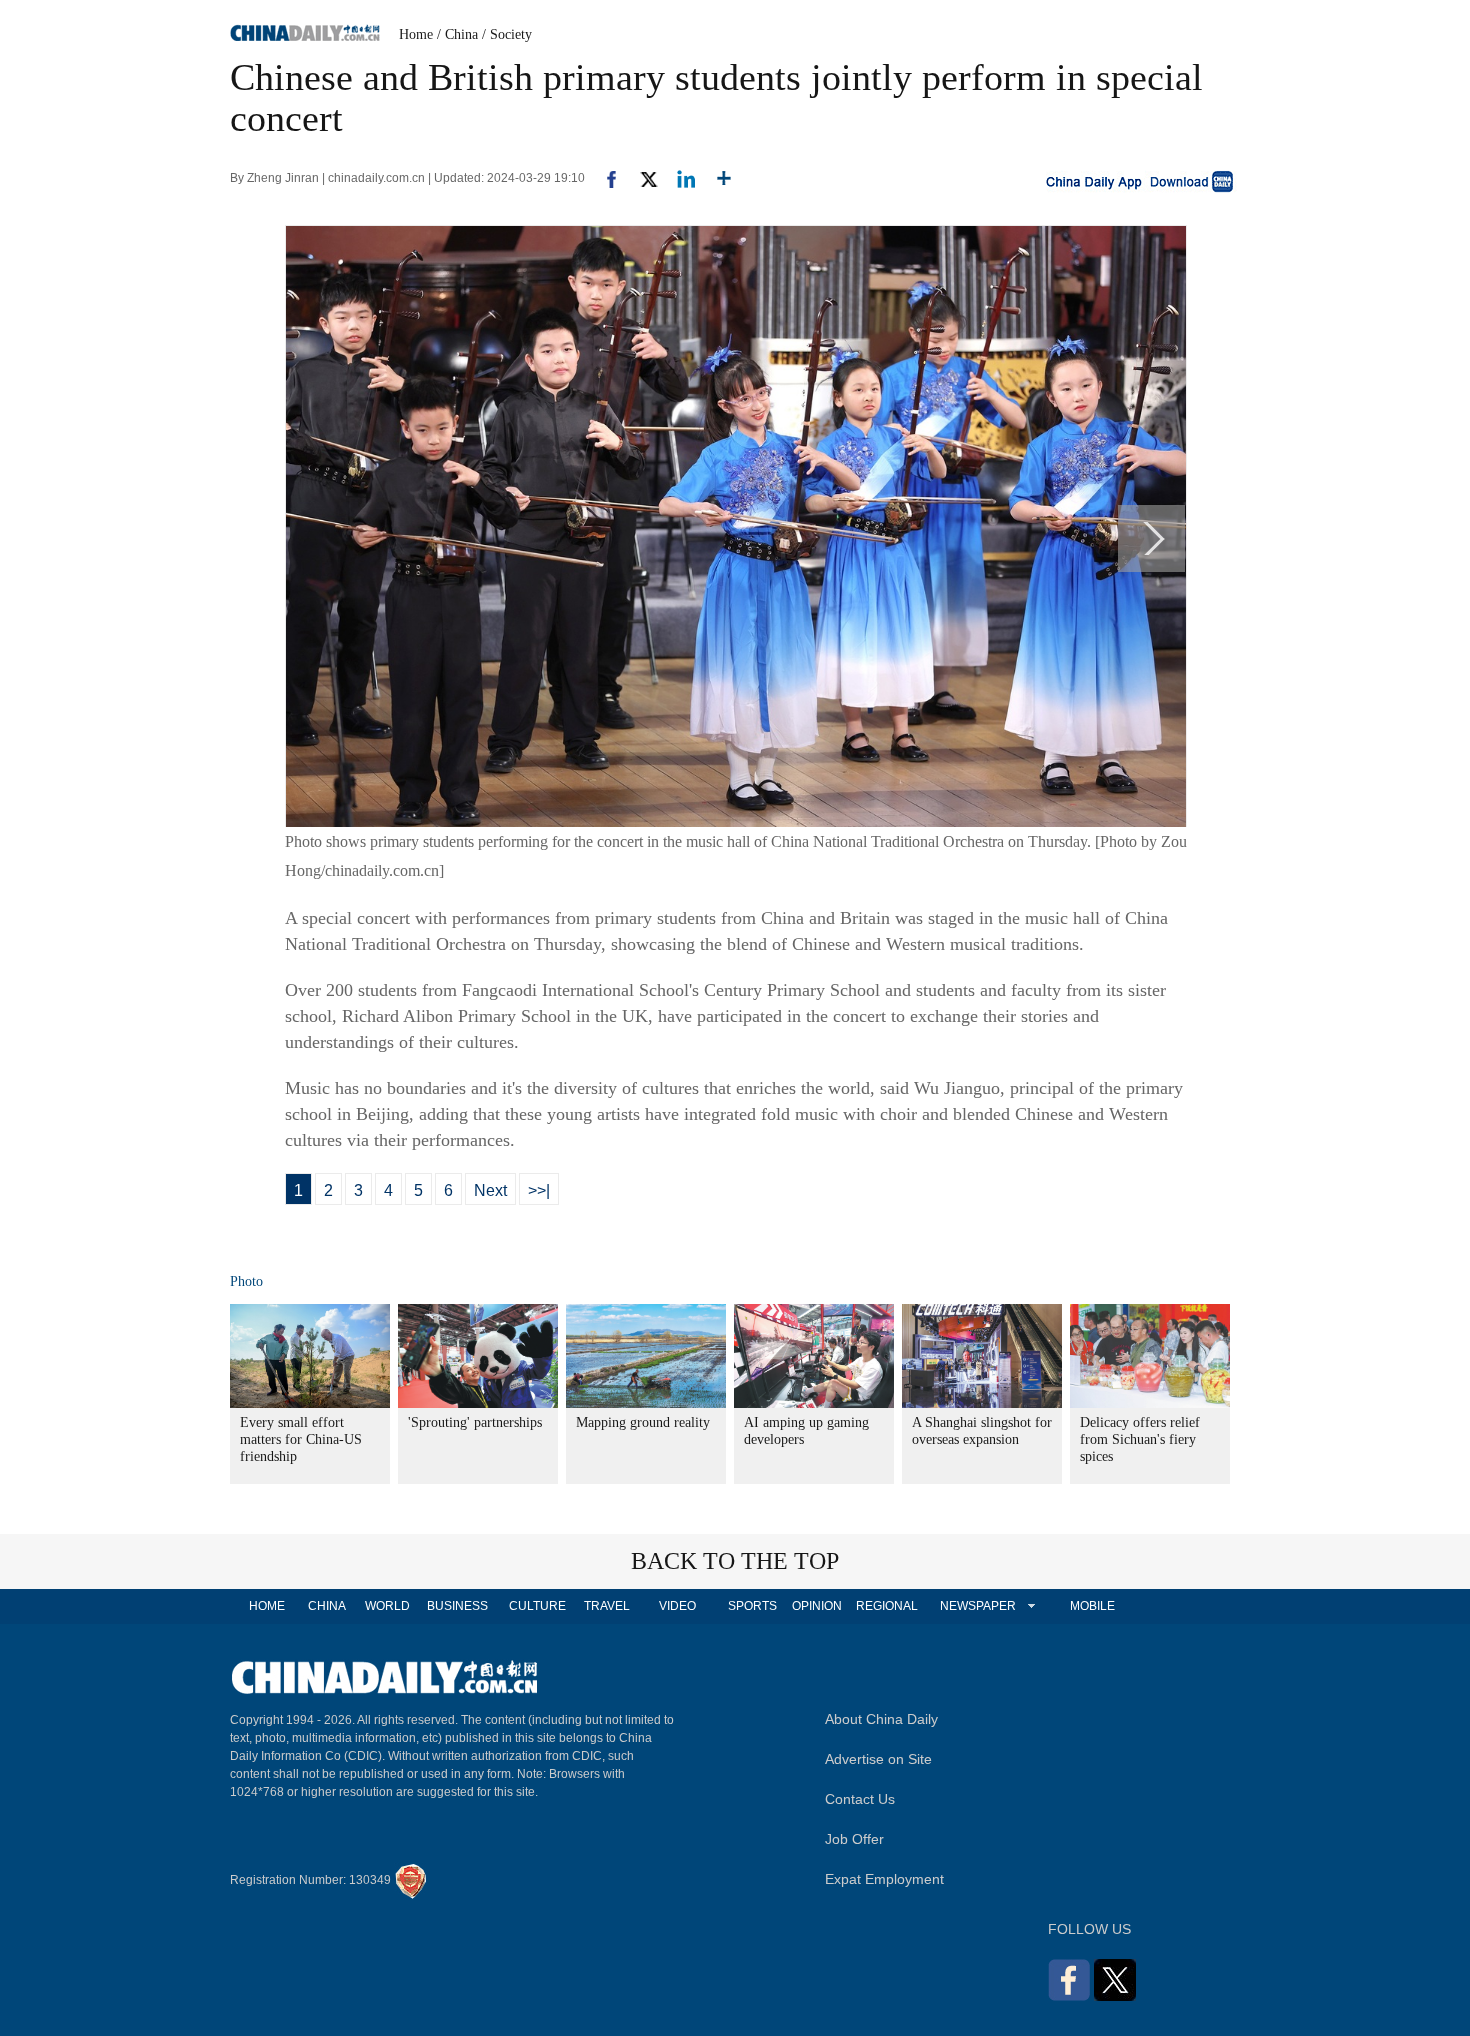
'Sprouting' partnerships (475, 1422)
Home (416, 34)
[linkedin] (678, 178)
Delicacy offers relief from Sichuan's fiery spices (1140, 1439)
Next (490, 1190)
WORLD (387, 1606)
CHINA (327, 1606)
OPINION (817, 1606)
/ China (457, 34)
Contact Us (860, 1799)
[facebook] (604, 178)
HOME (267, 1606)
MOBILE (1092, 1606)
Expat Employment (884, 1879)
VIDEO (677, 1606)
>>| (539, 1190)
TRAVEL (607, 1606)
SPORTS (752, 1606)
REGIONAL (887, 1606)
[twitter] (640, 178)
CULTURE (537, 1606)
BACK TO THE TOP (735, 1561)
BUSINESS (457, 1606)
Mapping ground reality (643, 1422)
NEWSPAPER (977, 1606)
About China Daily (881, 1719)
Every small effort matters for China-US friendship (301, 1439)
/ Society (507, 34)
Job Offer (854, 1839)
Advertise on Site (878, 1759)
